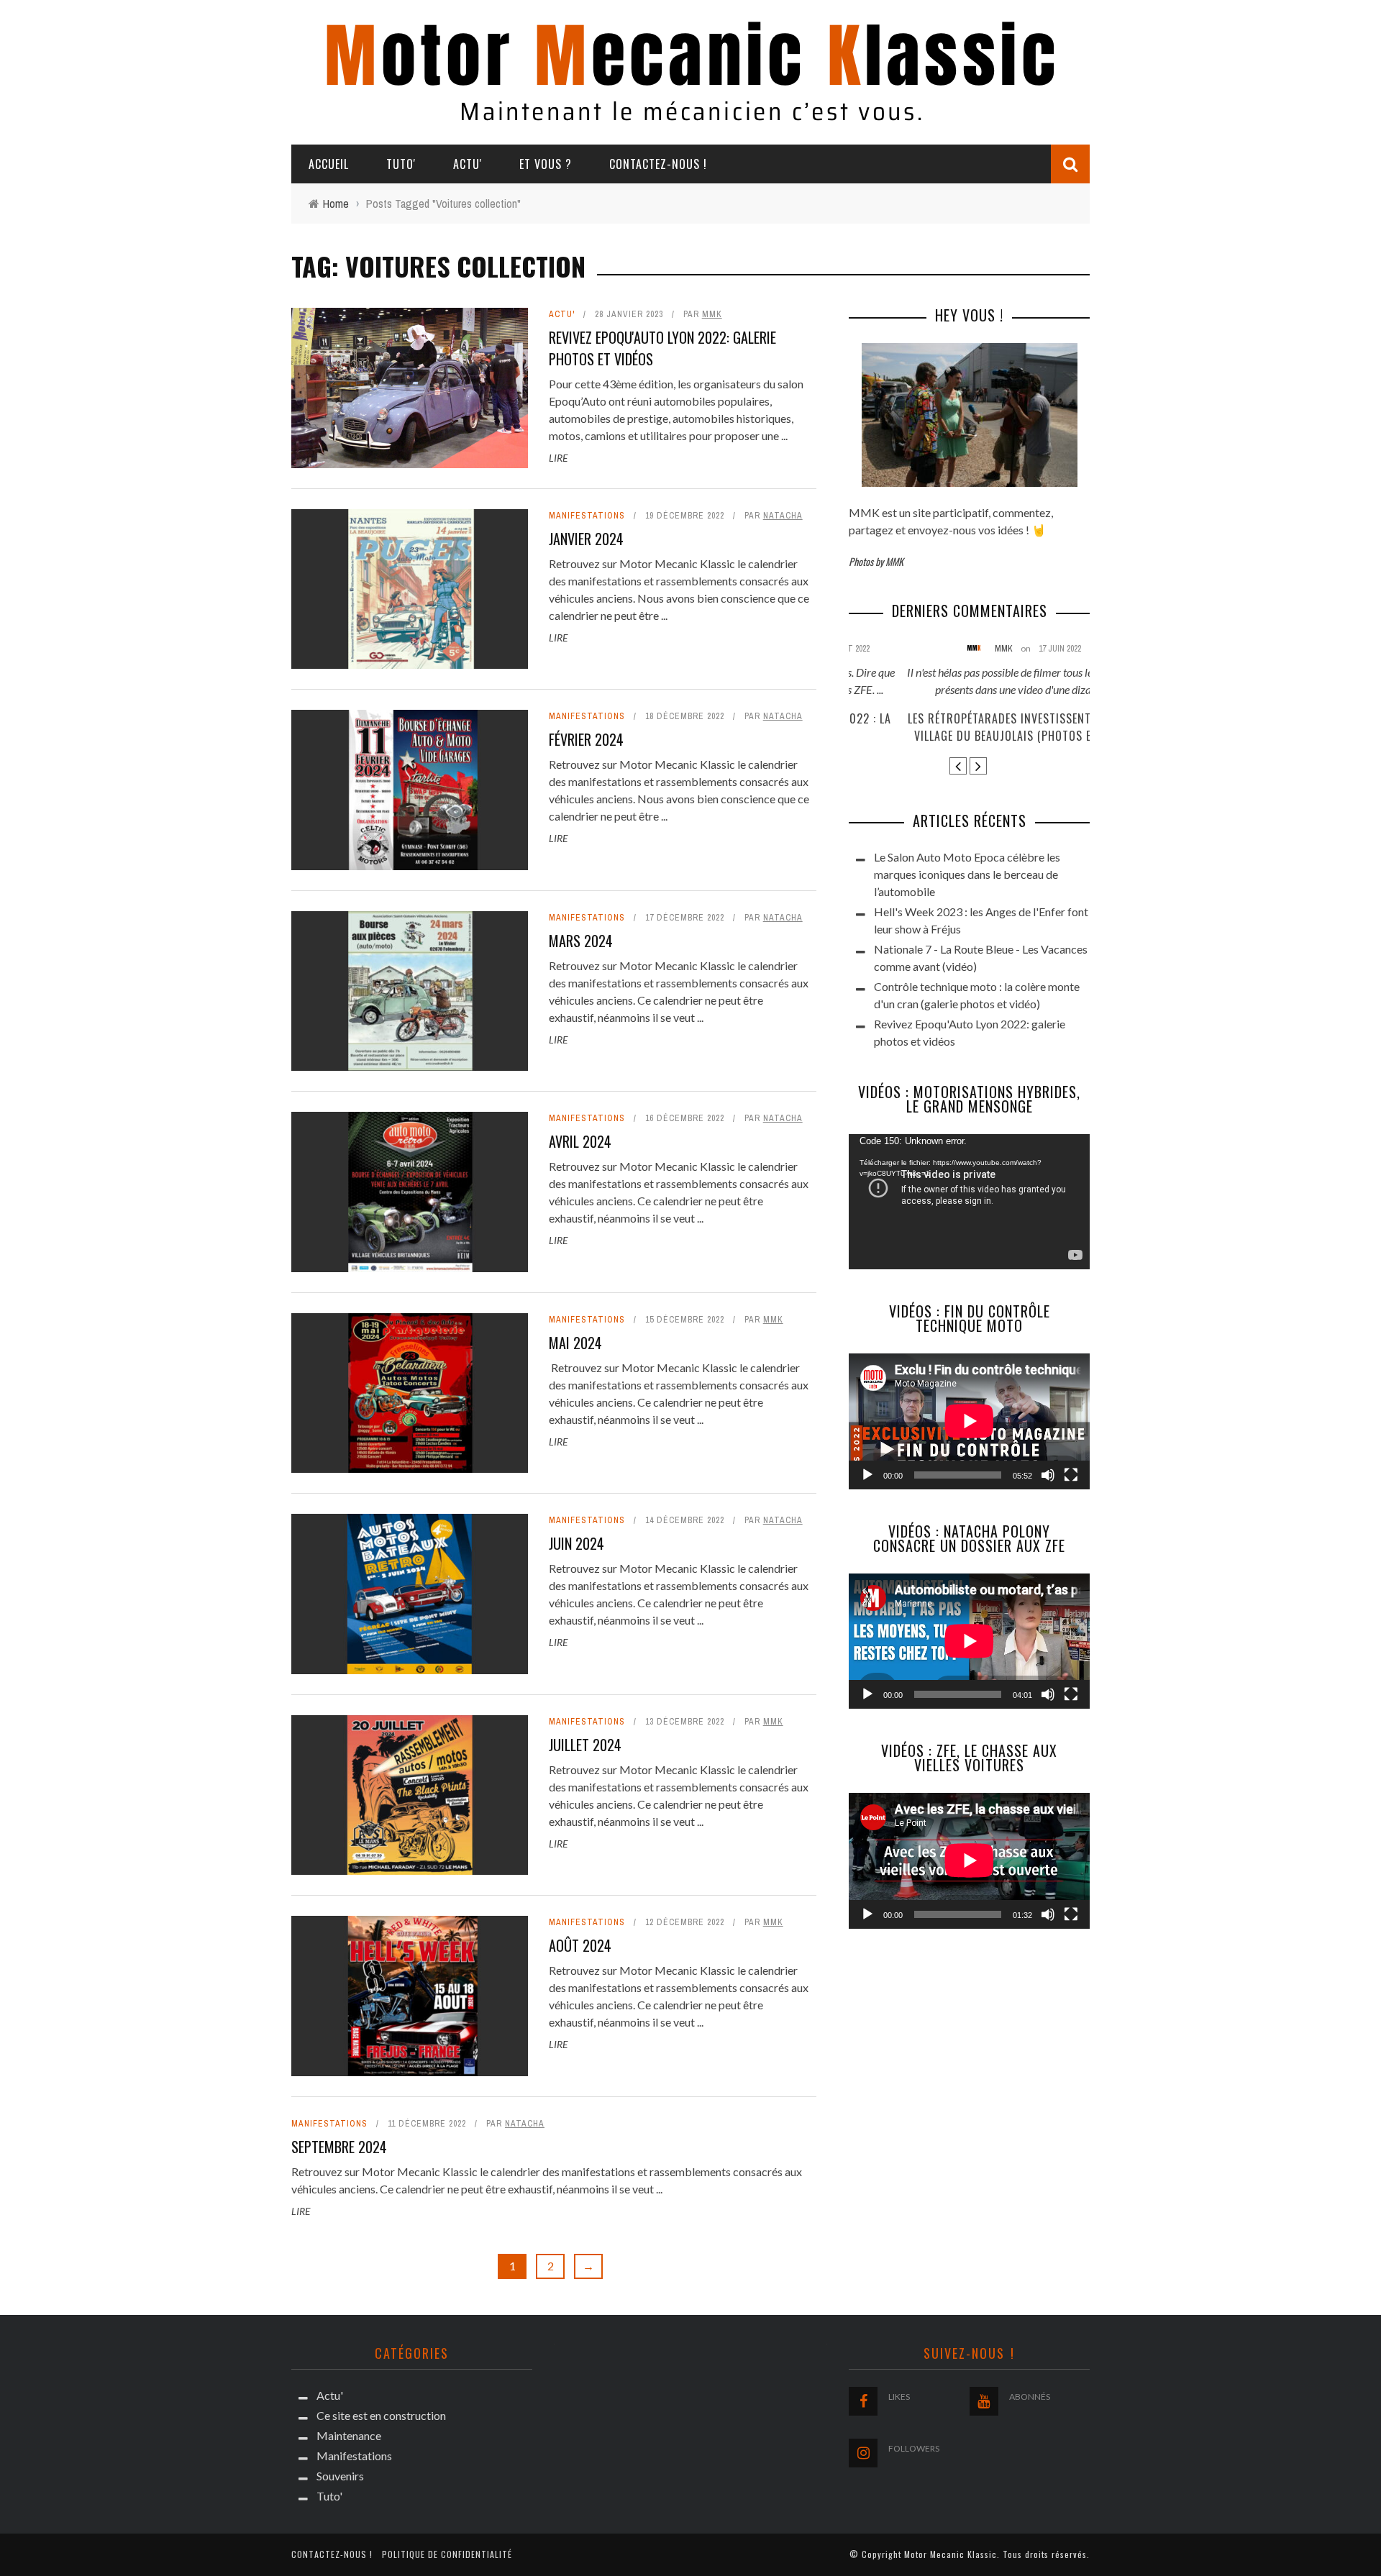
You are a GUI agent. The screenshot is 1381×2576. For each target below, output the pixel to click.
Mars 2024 (581, 941)
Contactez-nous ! (658, 164)
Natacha (783, 516)
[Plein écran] (1071, 1475)
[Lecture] (867, 1475)
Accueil (329, 164)
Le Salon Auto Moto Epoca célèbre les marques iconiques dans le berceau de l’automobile (967, 874)
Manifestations (587, 516)
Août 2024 (580, 1945)
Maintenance (349, 2435)
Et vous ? (546, 164)
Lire (558, 458)
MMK (712, 314)
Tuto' (401, 164)
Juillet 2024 (585, 1745)
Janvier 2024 (586, 539)
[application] (969, 1202)
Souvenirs (340, 2476)
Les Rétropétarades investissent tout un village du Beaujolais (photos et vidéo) (969, 727)
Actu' (468, 164)
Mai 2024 (575, 1343)
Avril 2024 (580, 1141)
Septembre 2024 (339, 2147)
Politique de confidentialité (447, 2554)
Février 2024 (586, 739)
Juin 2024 (576, 1543)
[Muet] (1048, 1475)
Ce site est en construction (381, 2415)
